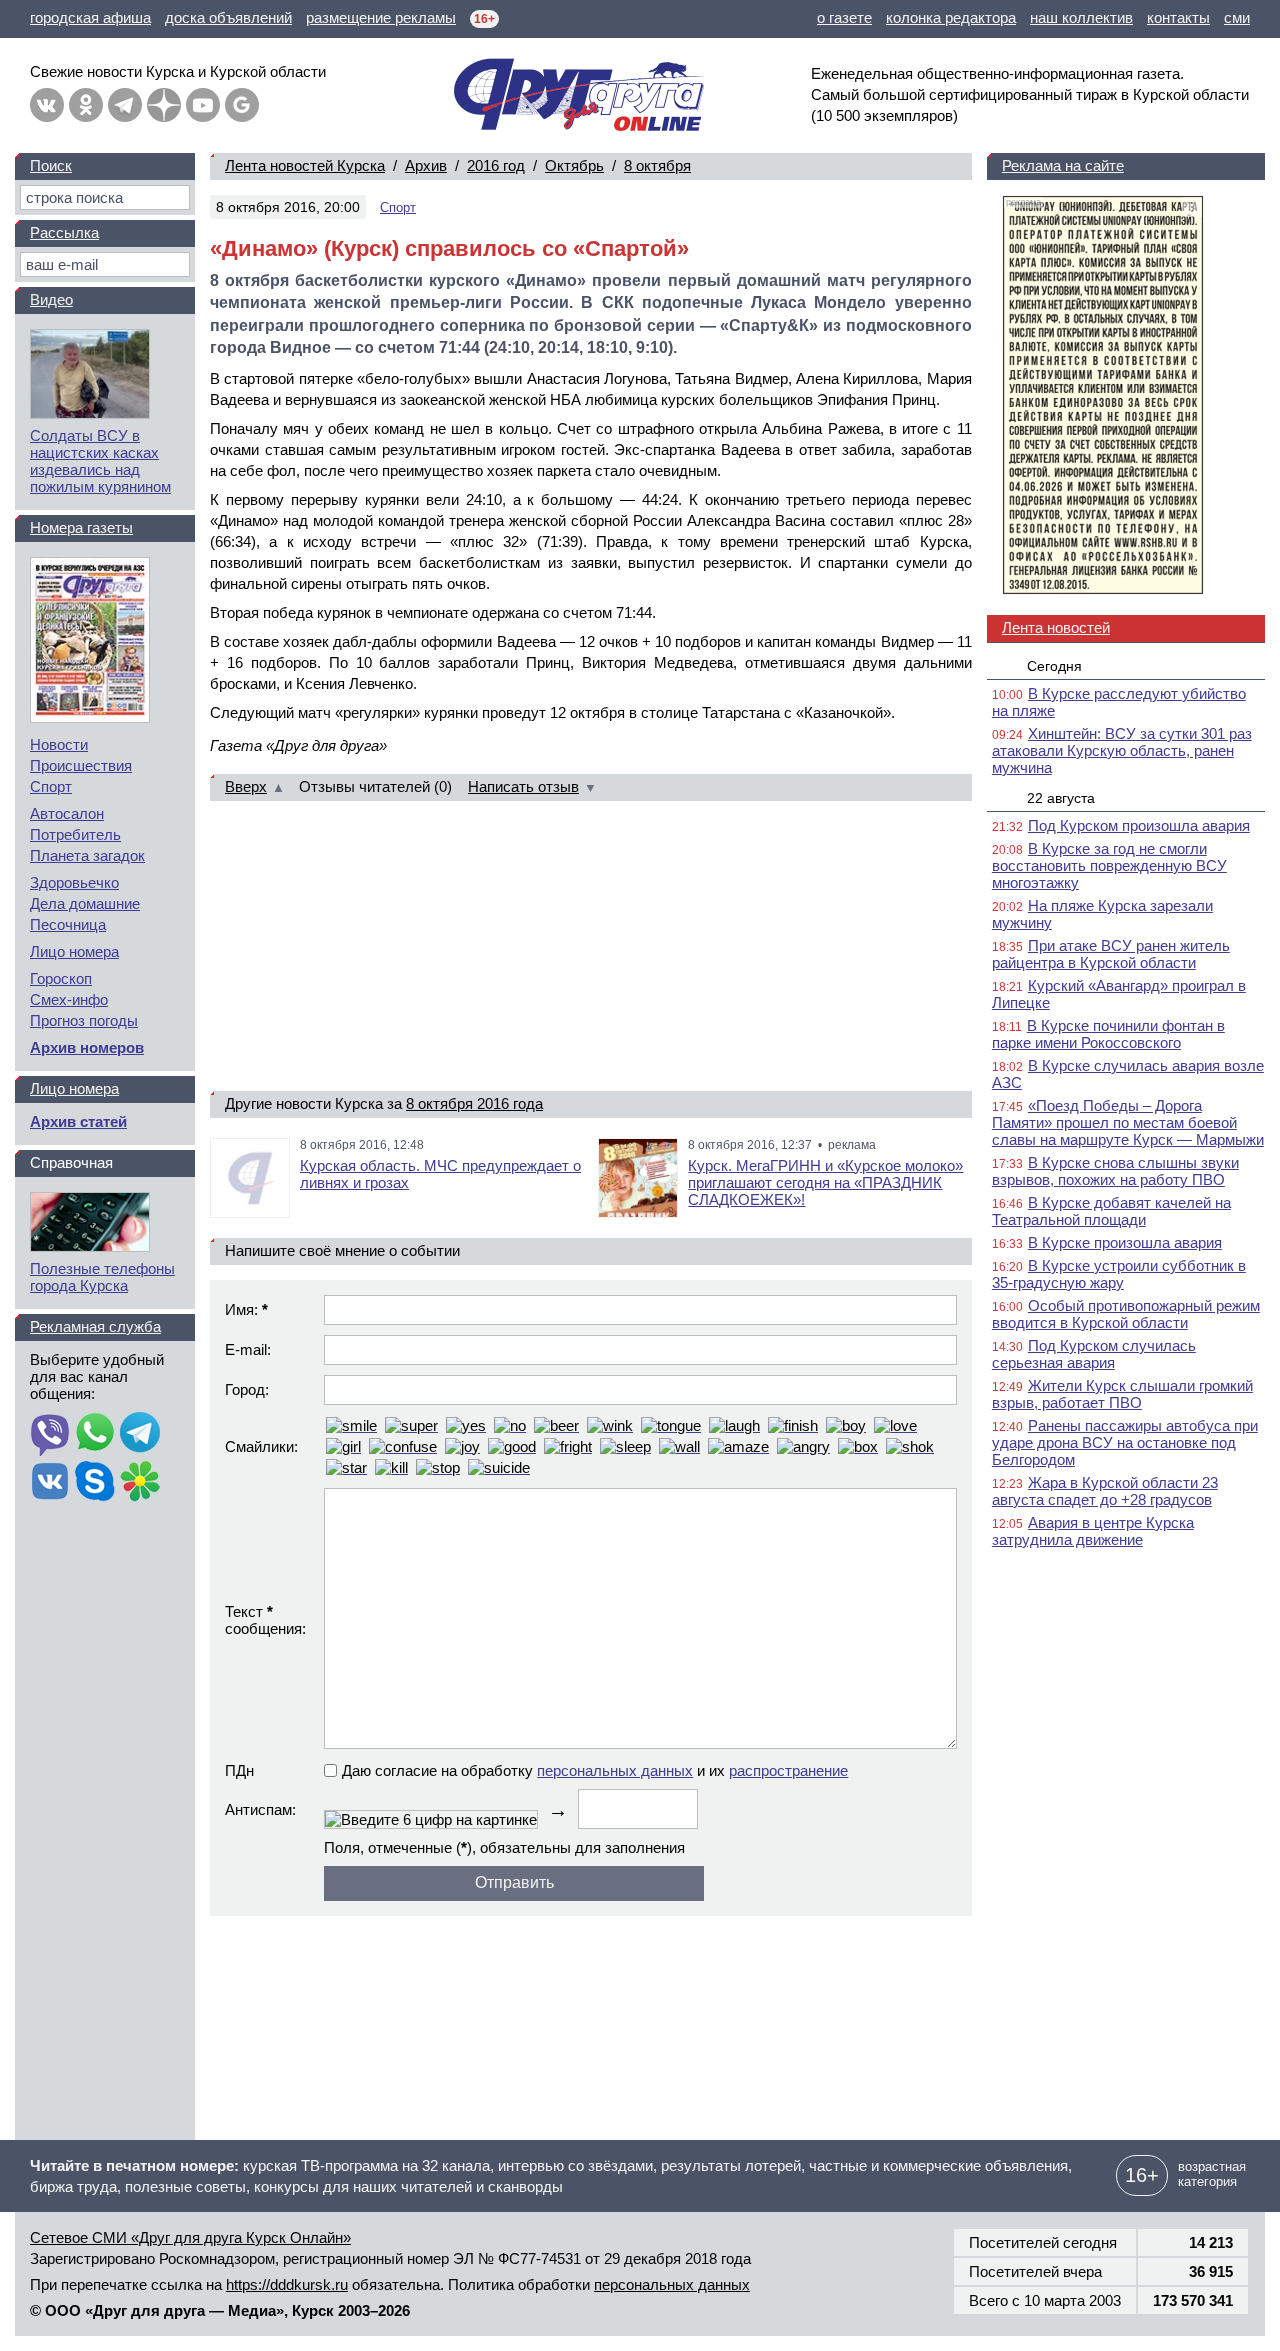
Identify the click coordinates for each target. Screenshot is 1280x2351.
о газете (844, 17)
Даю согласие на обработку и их (595, 1770)
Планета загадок (87, 855)
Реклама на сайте (1063, 165)
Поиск (51, 165)
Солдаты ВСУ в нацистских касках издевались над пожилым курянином (100, 461)
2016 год (496, 165)
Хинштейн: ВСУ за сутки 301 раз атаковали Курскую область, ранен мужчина (1122, 750)
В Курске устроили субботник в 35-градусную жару (1119, 1274)
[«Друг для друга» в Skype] (95, 1483)
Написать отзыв (523, 786)
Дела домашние (85, 903)
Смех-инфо (69, 999)
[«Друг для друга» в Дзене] (164, 105)
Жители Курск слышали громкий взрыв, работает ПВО (1122, 1394)
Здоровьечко (74, 882)
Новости (59, 744)
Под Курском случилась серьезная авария (1094, 1354)
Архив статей (78, 1121)
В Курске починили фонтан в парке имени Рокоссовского (1108, 1034)
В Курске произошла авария (1125, 1242)
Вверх (246, 786)
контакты (1178, 17)
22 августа (1061, 798)
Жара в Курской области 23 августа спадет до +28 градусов (1105, 1491)
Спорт (398, 207)
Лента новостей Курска (305, 165)
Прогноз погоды (84, 1020)
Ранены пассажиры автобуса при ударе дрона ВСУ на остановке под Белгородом (1125, 1442)
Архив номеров (87, 1047)
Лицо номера (74, 951)
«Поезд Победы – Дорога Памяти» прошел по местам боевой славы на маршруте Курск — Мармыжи (1128, 1122)
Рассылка (64, 232)
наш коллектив (1081, 17)
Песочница (68, 924)
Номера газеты (81, 527)
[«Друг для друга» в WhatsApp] (95, 1434)
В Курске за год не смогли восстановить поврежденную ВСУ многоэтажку (1109, 865)
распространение (788, 1770)
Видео (51, 299)
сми (1237, 17)
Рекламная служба (95, 1326)
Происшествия (81, 765)
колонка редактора (951, 17)
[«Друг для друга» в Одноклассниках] (86, 105)
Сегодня (1054, 666)
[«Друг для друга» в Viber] (50, 1434)
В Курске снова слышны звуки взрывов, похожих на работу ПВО (1115, 1171)
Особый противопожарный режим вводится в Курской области (1126, 1314)
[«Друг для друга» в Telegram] (125, 105)
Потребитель (75, 834)
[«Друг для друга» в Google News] (242, 105)
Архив (426, 165)
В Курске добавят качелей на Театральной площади (1111, 1211)
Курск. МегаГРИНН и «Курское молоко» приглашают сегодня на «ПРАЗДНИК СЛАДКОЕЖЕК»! (825, 1182)
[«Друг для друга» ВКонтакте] (47, 105)
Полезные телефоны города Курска (102, 1277)
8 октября (657, 165)
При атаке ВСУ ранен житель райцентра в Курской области (1111, 954)
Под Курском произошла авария (1139, 825)
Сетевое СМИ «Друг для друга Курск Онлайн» (190, 2237)
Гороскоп (61, 978)
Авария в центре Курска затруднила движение (1093, 1531)
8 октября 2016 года (474, 1103)
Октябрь (574, 165)
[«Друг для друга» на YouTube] (203, 105)
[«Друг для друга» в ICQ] (140, 1483)
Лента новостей (1056, 627)
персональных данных (615, 1770)
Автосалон (67, 813)
